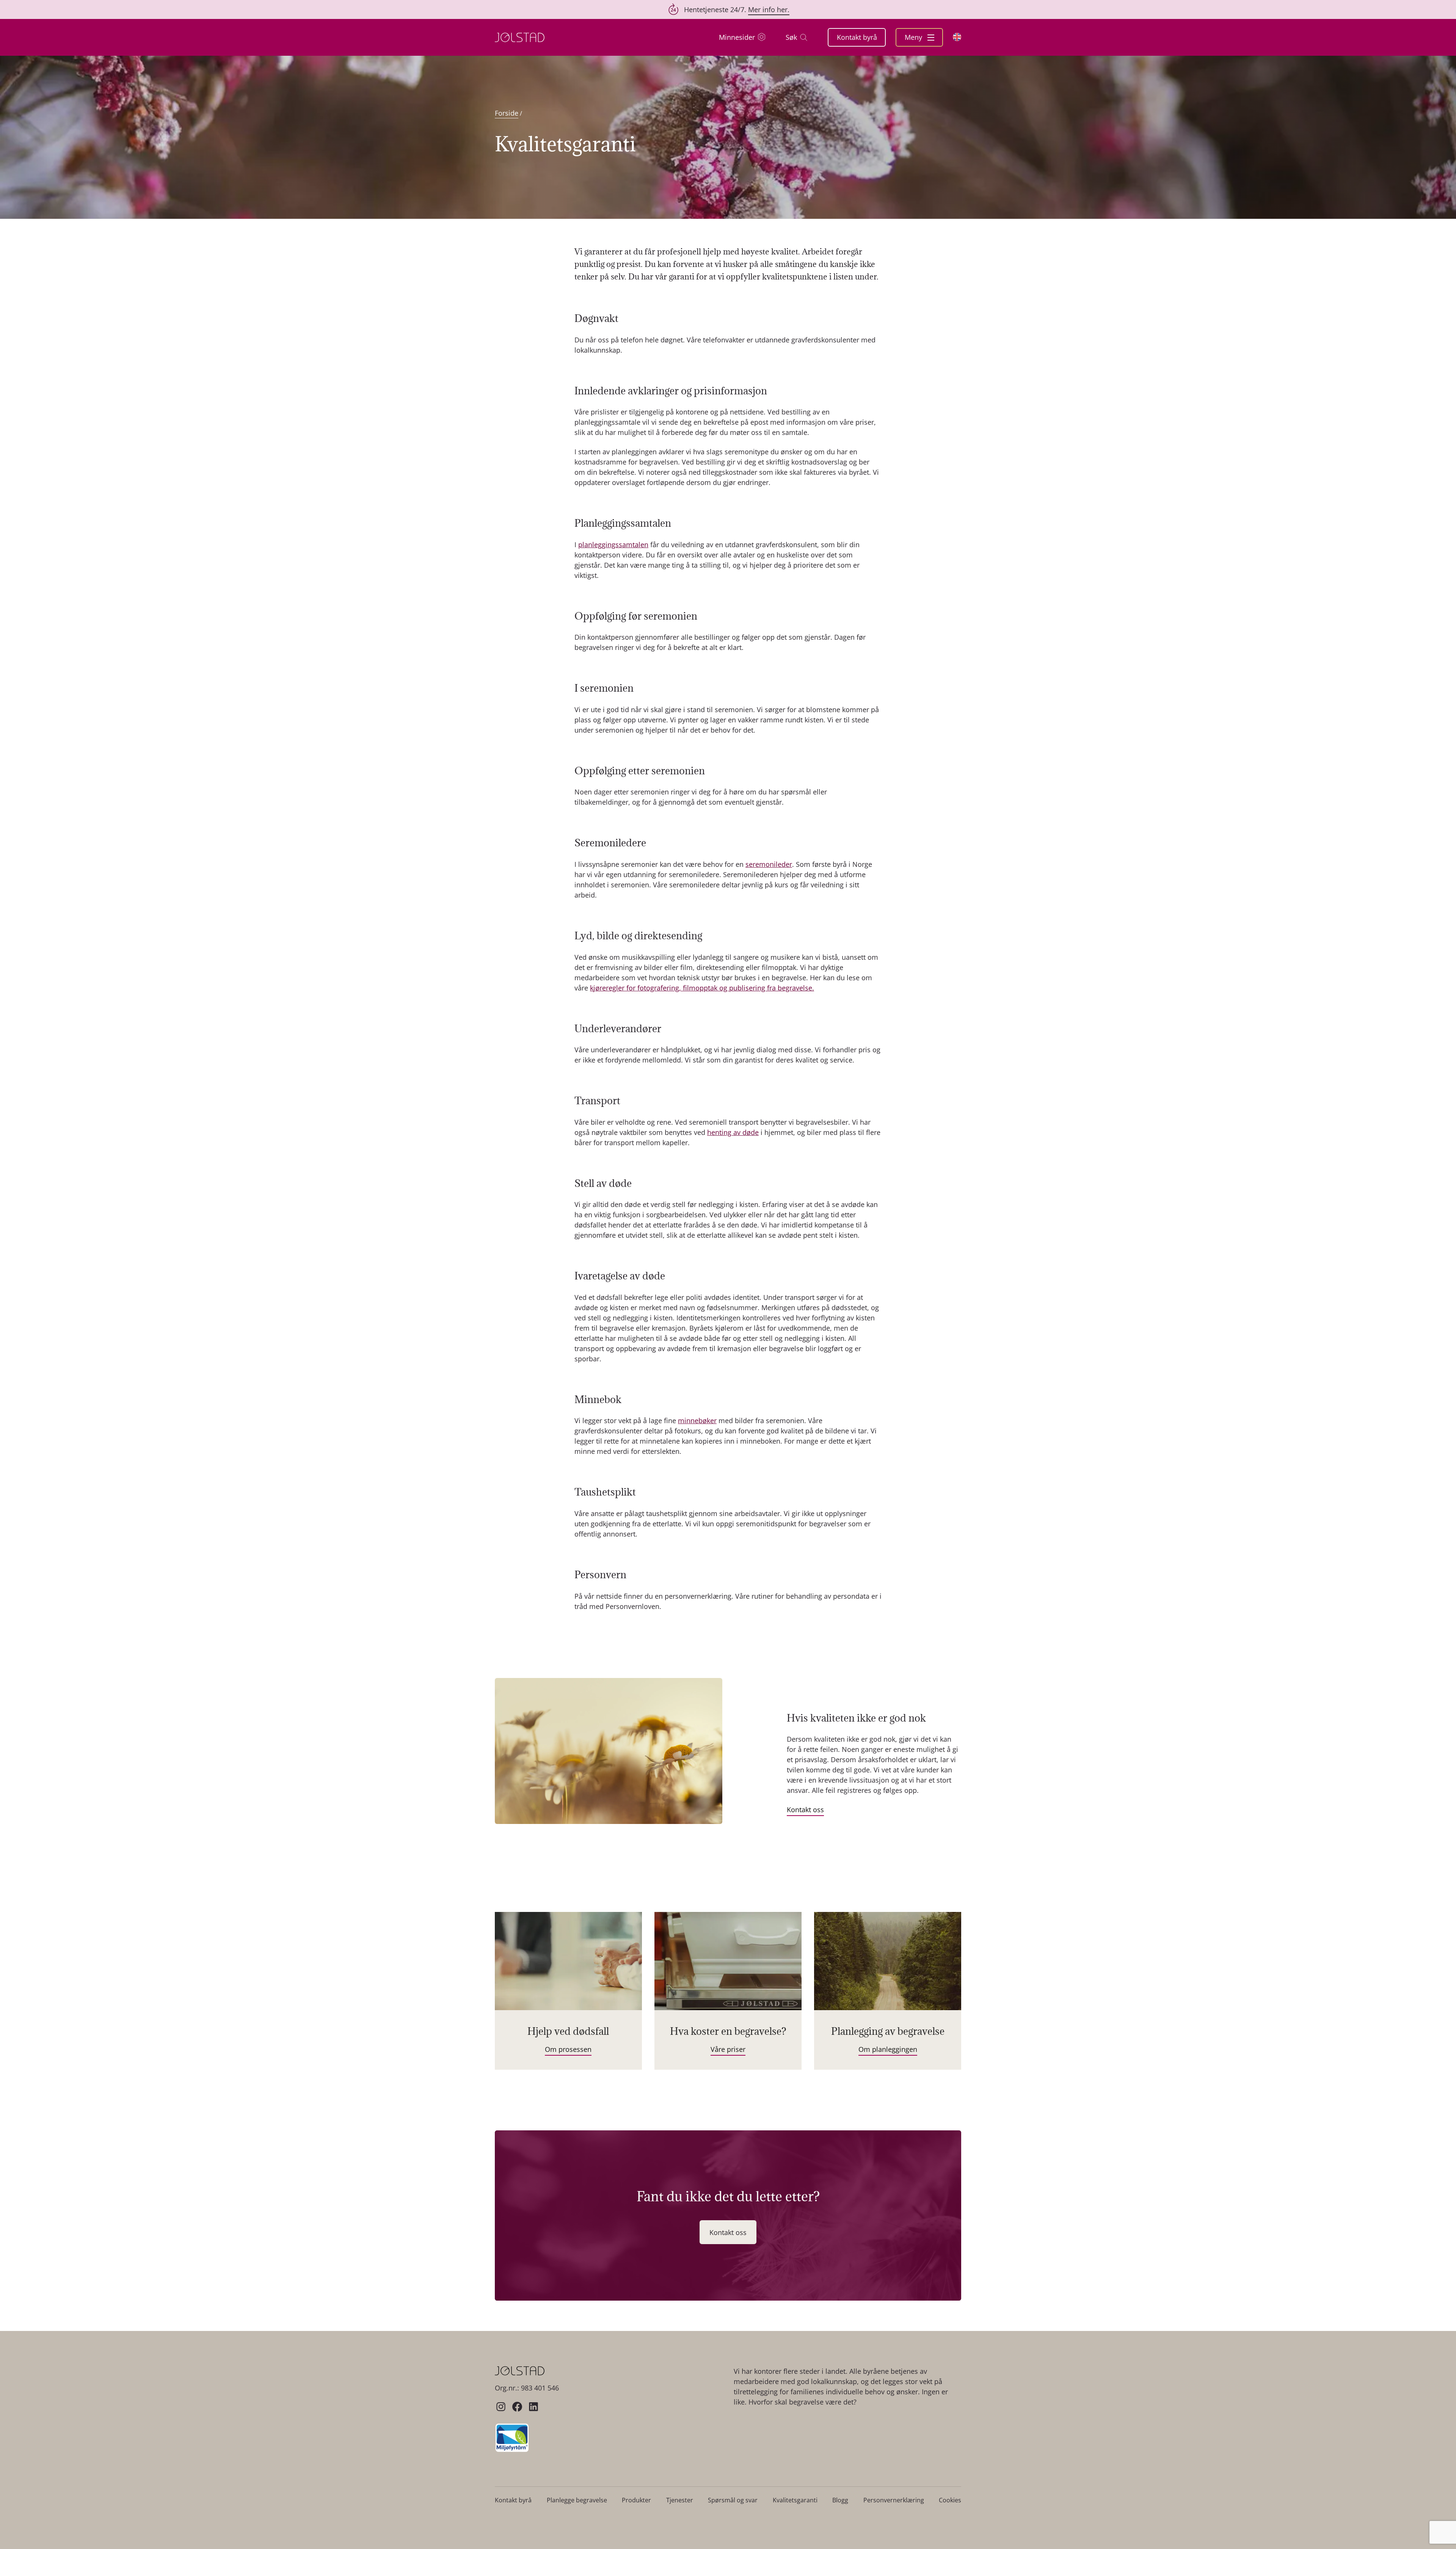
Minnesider (737, 37)
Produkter (636, 2500)
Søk (791, 37)
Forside (507, 113)
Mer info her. (769, 9)
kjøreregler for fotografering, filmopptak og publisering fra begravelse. (702, 988)
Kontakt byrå (857, 37)
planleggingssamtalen (613, 545)
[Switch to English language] (957, 37)
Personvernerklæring (894, 2500)
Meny (914, 37)
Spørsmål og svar (733, 2500)
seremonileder (769, 864)
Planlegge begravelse (577, 2500)
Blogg (840, 2500)
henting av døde (733, 1132)
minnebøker (697, 1420)
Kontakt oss (805, 1810)
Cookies (950, 2500)
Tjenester (680, 2500)
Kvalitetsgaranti (795, 2500)
